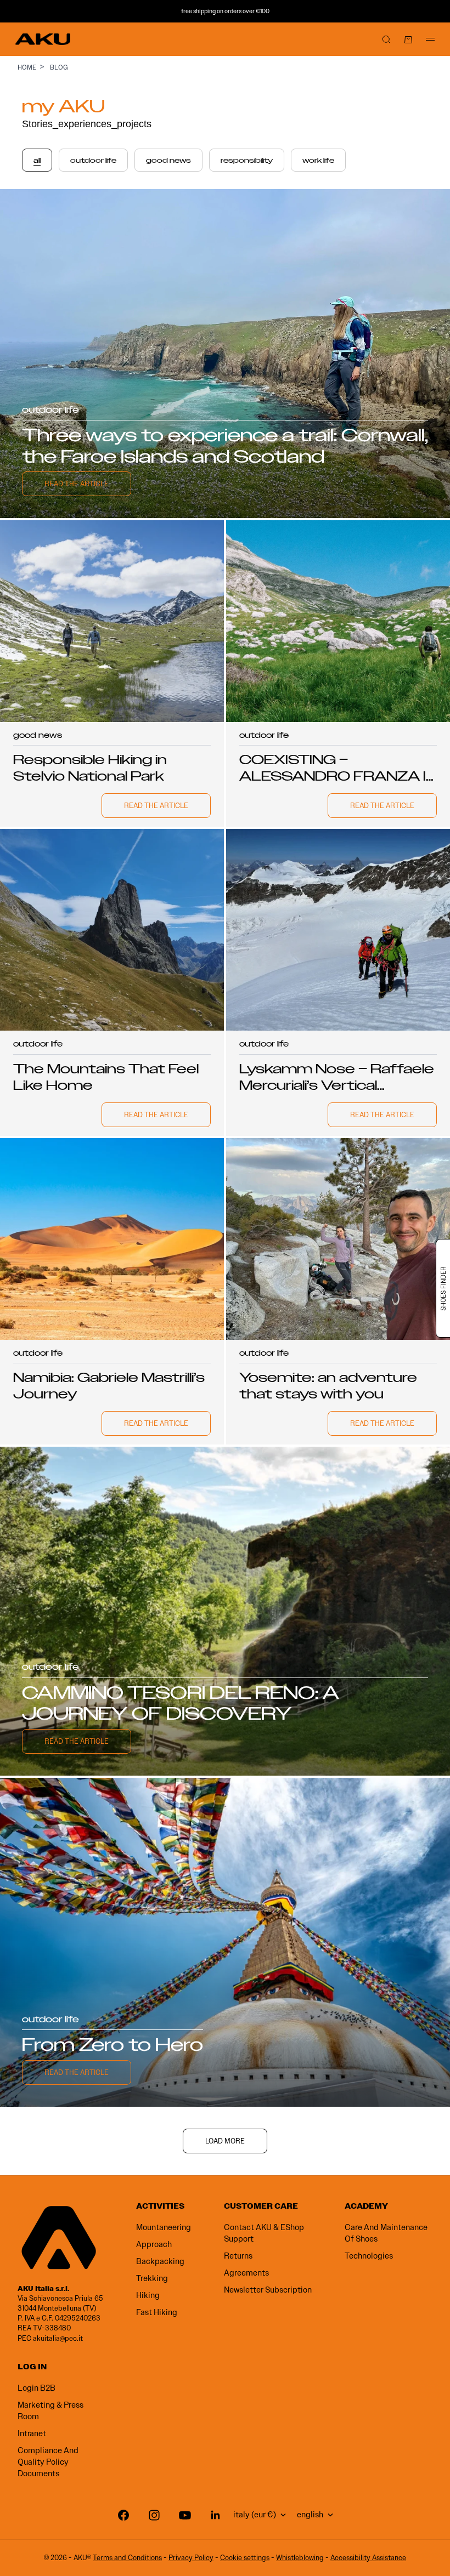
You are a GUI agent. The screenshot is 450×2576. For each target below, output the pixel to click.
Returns (238, 2256)
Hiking (148, 2295)
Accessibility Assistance (368, 2558)
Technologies (369, 2256)
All (37, 161)
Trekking (152, 2278)
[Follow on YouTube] (185, 2515)
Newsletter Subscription (268, 2290)
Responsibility (247, 161)
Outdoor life (93, 161)
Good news (168, 161)
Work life (318, 161)
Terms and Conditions (127, 2558)
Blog (59, 67)
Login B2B (36, 2388)
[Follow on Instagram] (154, 2515)
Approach (154, 2244)
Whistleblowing (300, 2558)
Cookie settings (245, 2558)
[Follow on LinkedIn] (216, 2515)
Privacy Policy (191, 2558)
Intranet (32, 2433)
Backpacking (160, 2261)
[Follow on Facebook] (123, 2515)
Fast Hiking (157, 2312)
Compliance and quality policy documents (48, 2462)
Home (27, 67)
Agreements (246, 2273)
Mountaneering (164, 2227)
